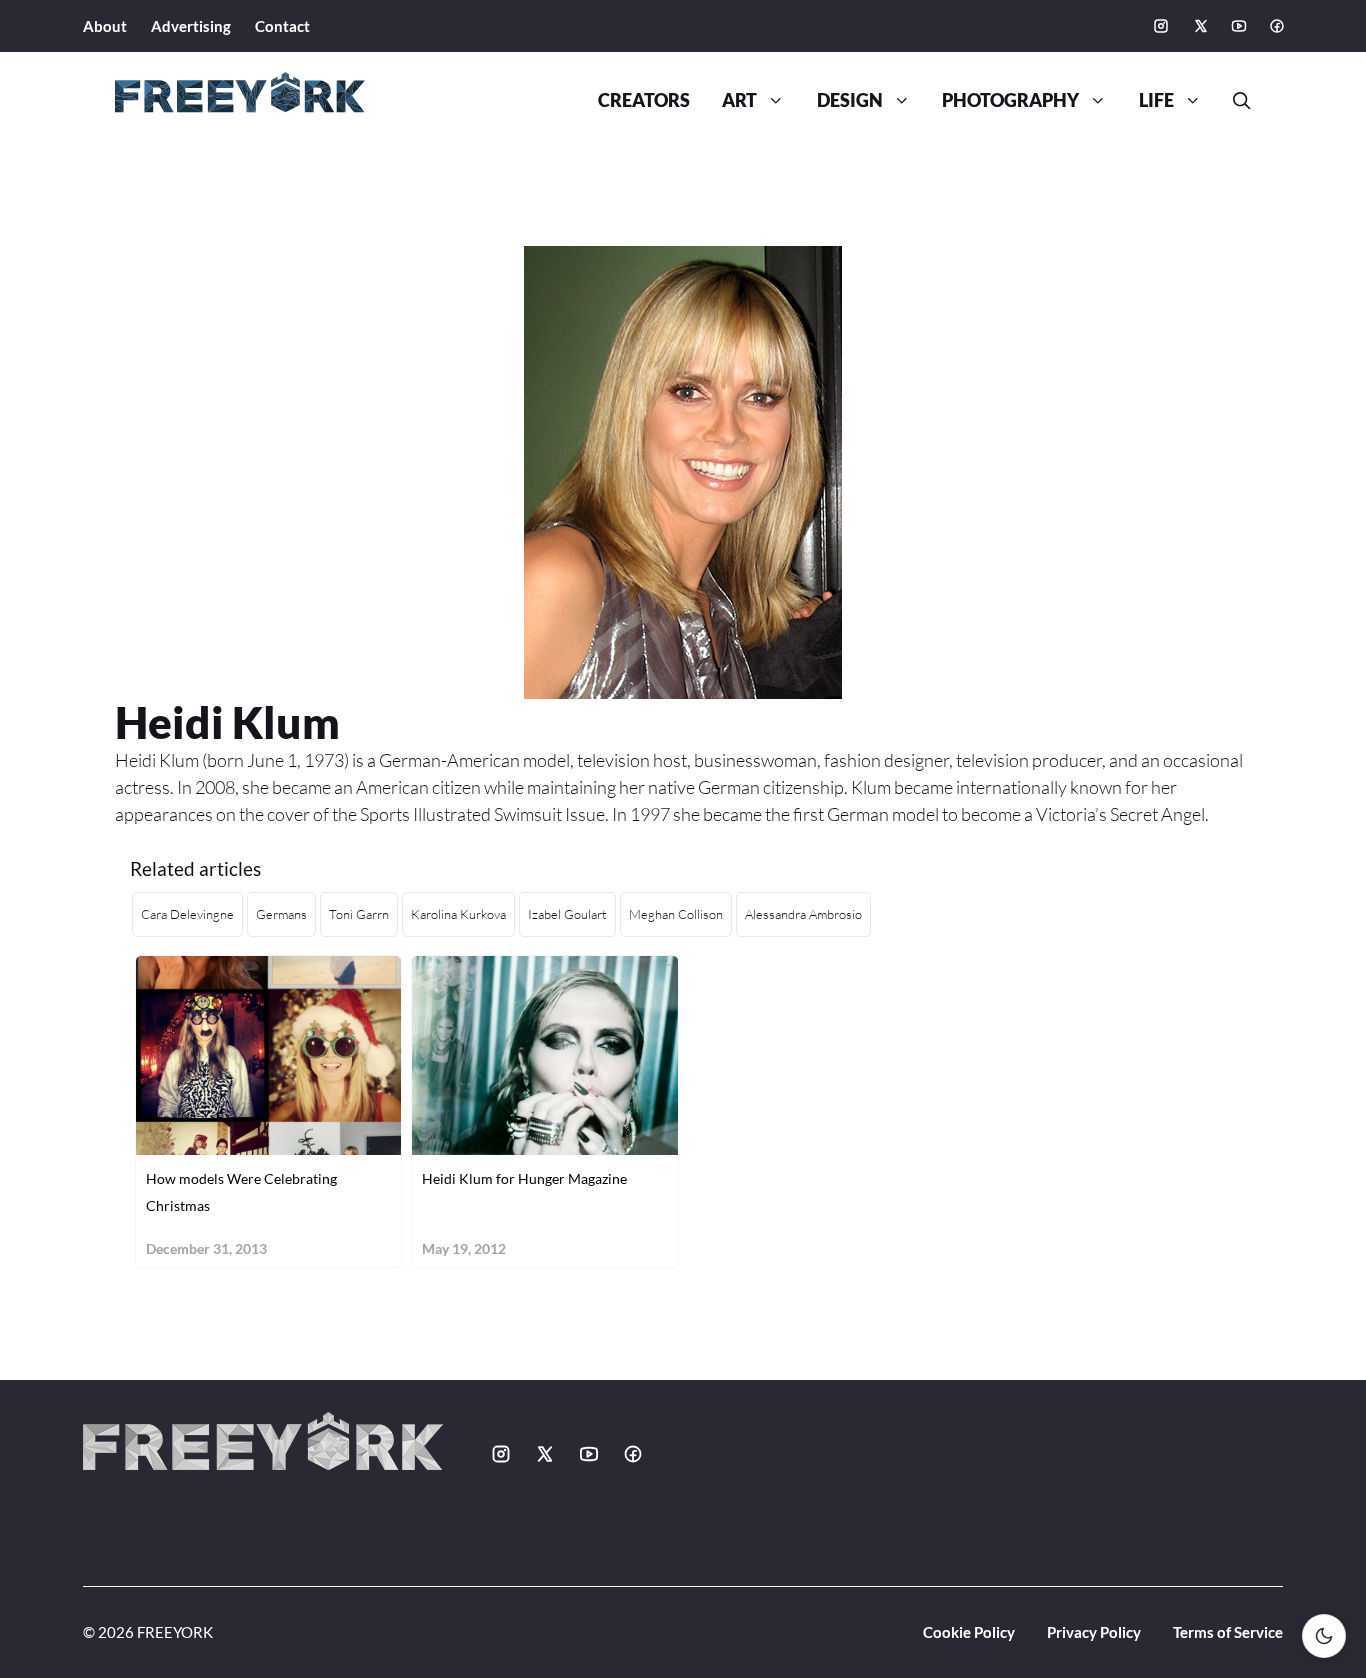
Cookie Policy (969, 1632)
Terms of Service (1228, 1632)
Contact (282, 26)
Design (850, 100)
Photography (1010, 100)
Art (739, 100)
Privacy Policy (1094, 1632)
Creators (644, 100)
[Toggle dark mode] (1324, 1636)
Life (1156, 100)
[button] (1234, 101)
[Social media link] (1161, 26)
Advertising (191, 26)
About (105, 26)
